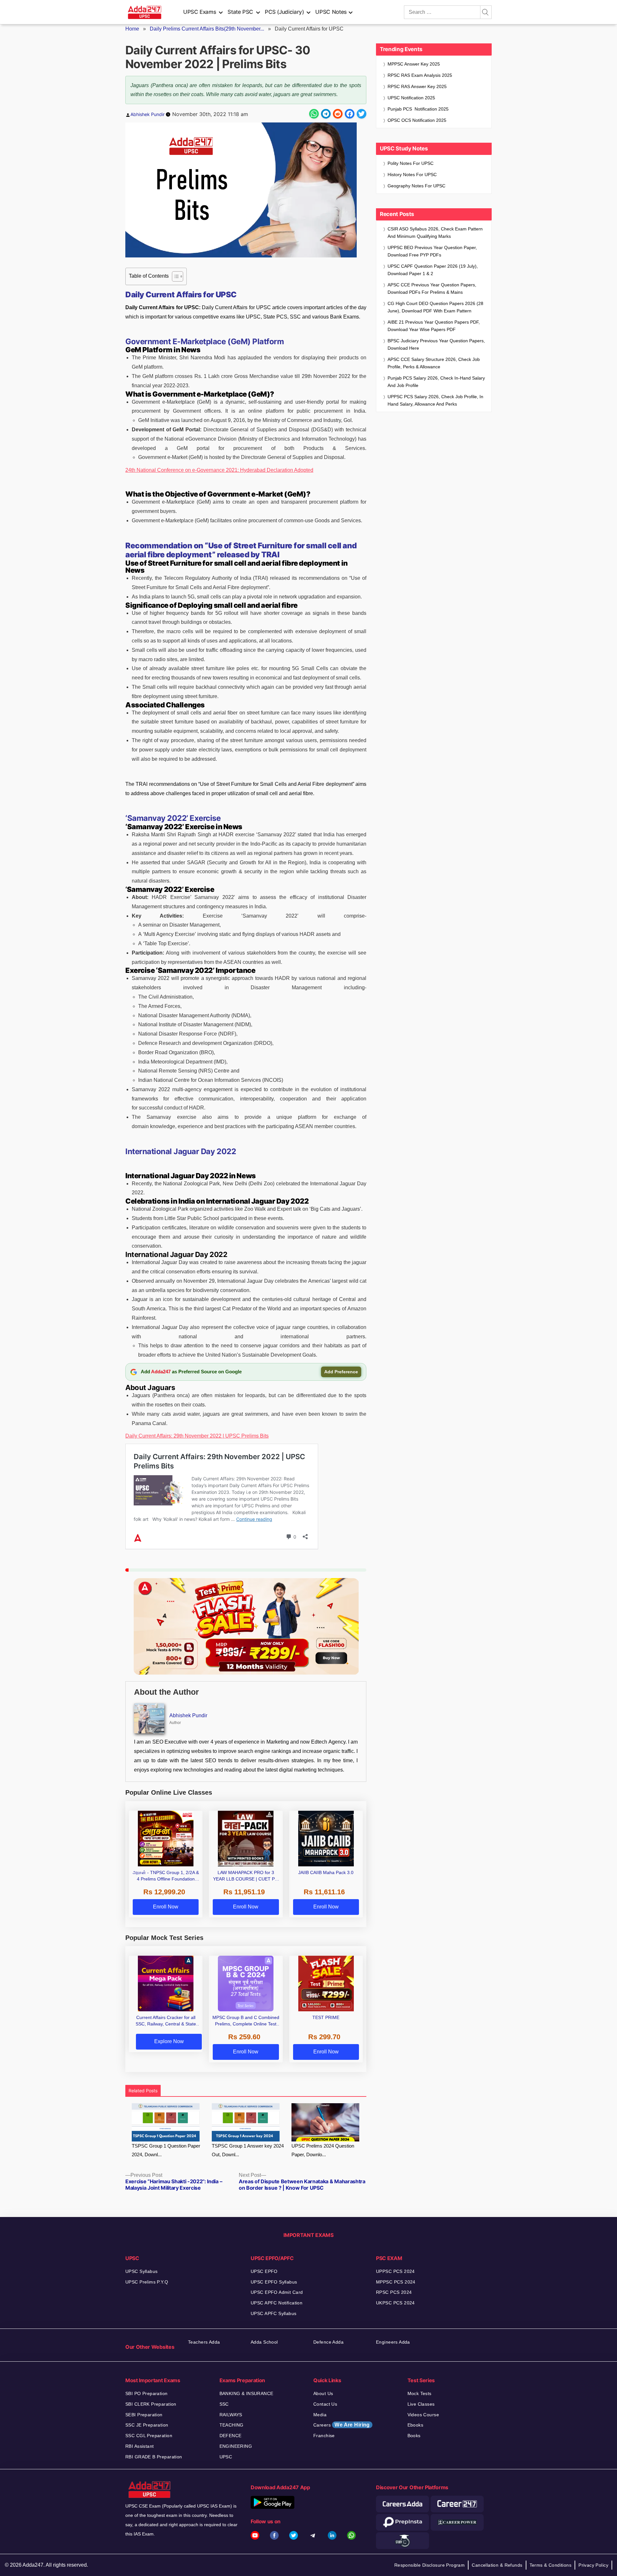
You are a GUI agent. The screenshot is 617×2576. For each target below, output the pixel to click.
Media (320, 2415)
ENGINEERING (236, 2446)
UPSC (226, 2457)
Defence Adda (328, 2342)
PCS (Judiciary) (284, 12)
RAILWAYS (231, 2415)
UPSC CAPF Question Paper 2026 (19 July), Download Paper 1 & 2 (433, 270)
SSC (224, 2404)
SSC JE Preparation (147, 2425)
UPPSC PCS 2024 (395, 2271)
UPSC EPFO (264, 2271)
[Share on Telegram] (326, 114)
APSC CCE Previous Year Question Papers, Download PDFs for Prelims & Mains (432, 288)
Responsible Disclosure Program (430, 2565)
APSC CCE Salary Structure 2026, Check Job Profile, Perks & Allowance (434, 363)
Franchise (324, 2436)
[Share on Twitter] (362, 114)
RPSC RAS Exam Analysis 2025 (420, 75)
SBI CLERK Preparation (151, 2404)
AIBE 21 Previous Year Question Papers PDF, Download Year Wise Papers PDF (434, 326)
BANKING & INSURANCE (246, 2393)
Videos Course (423, 2415)
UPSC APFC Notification (277, 2303)
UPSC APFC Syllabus (274, 2313)
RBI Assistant (139, 2446)
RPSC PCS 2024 (394, 2292)
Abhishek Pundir (148, 114)
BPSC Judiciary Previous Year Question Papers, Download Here (436, 344)
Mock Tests (420, 2393)
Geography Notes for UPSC (416, 186)
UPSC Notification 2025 (411, 98)
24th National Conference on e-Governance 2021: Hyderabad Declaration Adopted (219, 470)
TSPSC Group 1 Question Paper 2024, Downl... (166, 2150)
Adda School (264, 2342)
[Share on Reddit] (338, 114)
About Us (323, 2393)
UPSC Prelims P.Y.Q (147, 2282)
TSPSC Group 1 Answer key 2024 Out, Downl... (248, 2150)
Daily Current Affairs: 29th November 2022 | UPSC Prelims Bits (197, 1436)
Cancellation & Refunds (497, 2565)
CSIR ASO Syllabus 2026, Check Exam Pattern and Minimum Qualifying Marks (435, 233)
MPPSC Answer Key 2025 (414, 64)
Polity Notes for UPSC (411, 163)
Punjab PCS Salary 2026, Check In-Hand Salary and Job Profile (436, 382)
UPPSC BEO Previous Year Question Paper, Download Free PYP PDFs (432, 251)
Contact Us (325, 2404)
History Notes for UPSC (412, 175)
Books (414, 2436)
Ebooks (416, 2425)
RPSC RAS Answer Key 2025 (417, 86)
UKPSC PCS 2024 (395, 2303)
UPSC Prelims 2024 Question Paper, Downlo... (323, 2150)
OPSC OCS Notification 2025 (417, 120)
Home (132, 29)
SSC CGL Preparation (149, 2436)
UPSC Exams (200, 12)
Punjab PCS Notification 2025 (418, 109)
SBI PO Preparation (147, 2393)
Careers (342, 2425)
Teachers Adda (204, 2342)
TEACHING (232, 2425)
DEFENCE (231, 2436)
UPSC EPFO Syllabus (274, 2282)
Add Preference (341, 1372)
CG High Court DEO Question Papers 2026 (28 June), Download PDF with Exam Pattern (435, 307)
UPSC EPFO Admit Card (277, 2292)
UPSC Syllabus (141, 2271)
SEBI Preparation (144, 2415)
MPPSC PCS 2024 (396, 2282)
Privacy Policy (593, 2565)
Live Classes (421, 2404)
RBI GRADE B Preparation (154, 2457)
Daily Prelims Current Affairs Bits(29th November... (207, 29)
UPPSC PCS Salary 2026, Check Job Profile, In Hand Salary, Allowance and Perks (435, 400)
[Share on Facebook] (350, 114)
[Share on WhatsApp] (314, 114)
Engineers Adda (393, 2342)
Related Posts (143, 2091)
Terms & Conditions (551, 2565)
